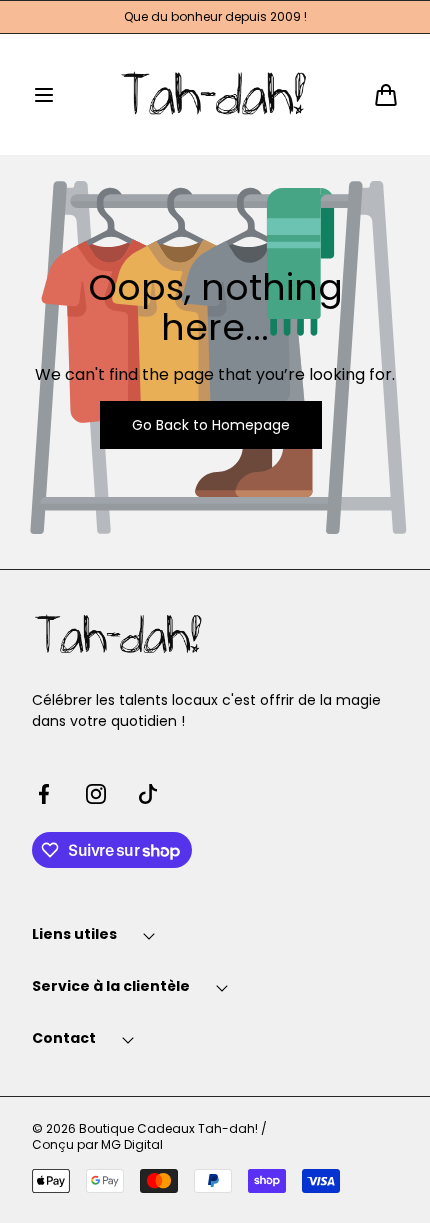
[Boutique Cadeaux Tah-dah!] (215, 94)
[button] (44, 95)
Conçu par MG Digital (97, 1145)
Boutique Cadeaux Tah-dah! (168, 1129)
